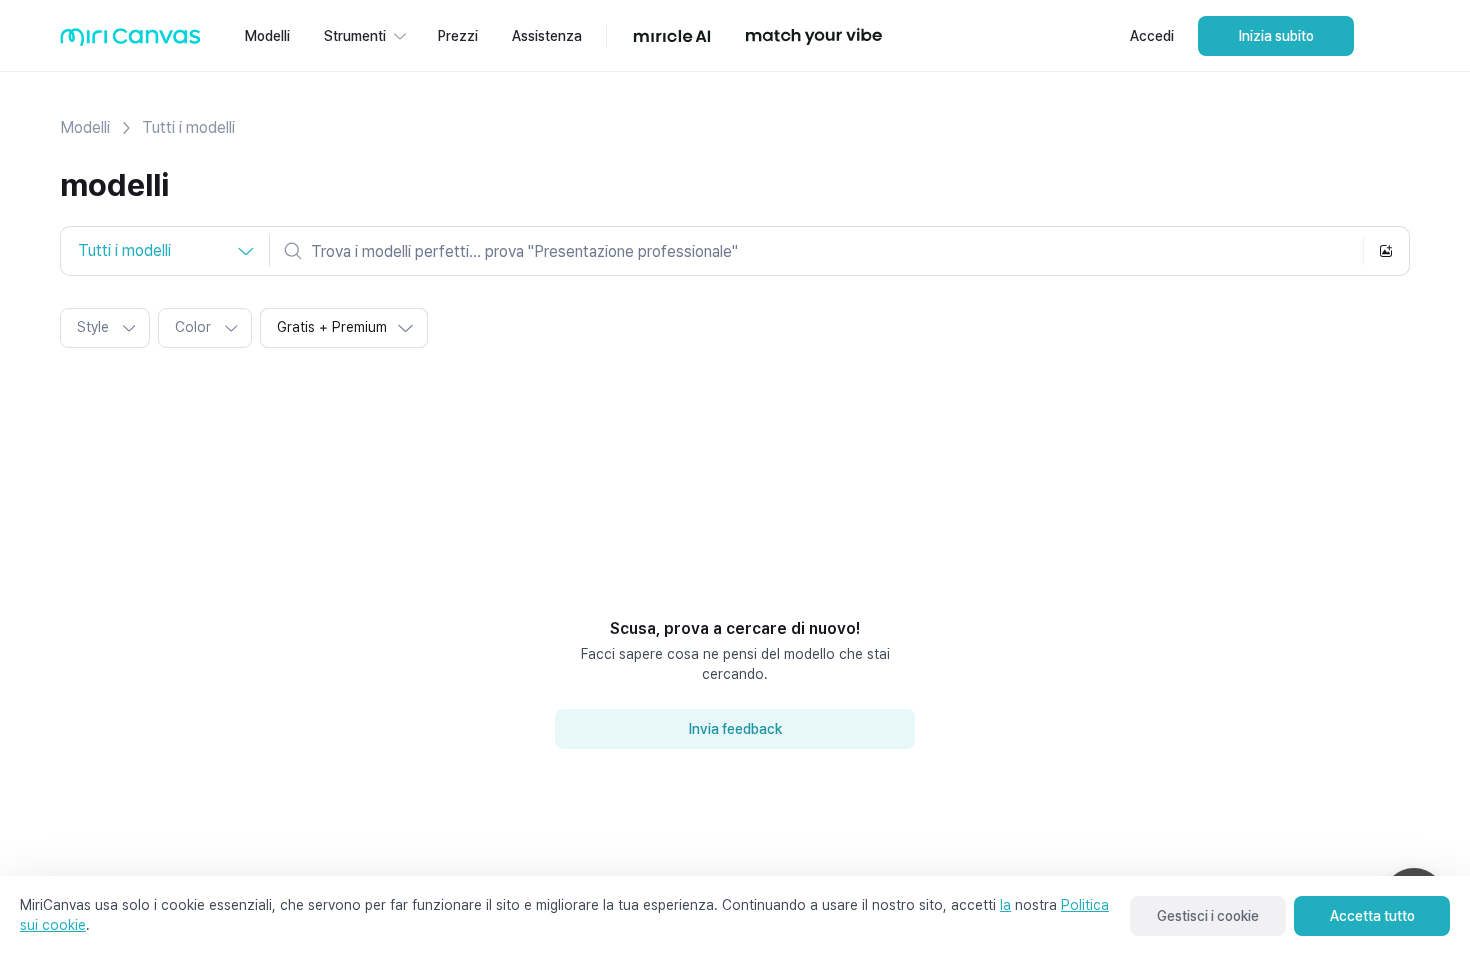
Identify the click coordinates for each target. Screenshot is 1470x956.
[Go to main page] (130, 41)
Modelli (85, 127)
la (1005, 905)
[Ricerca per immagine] (1386, 251)
